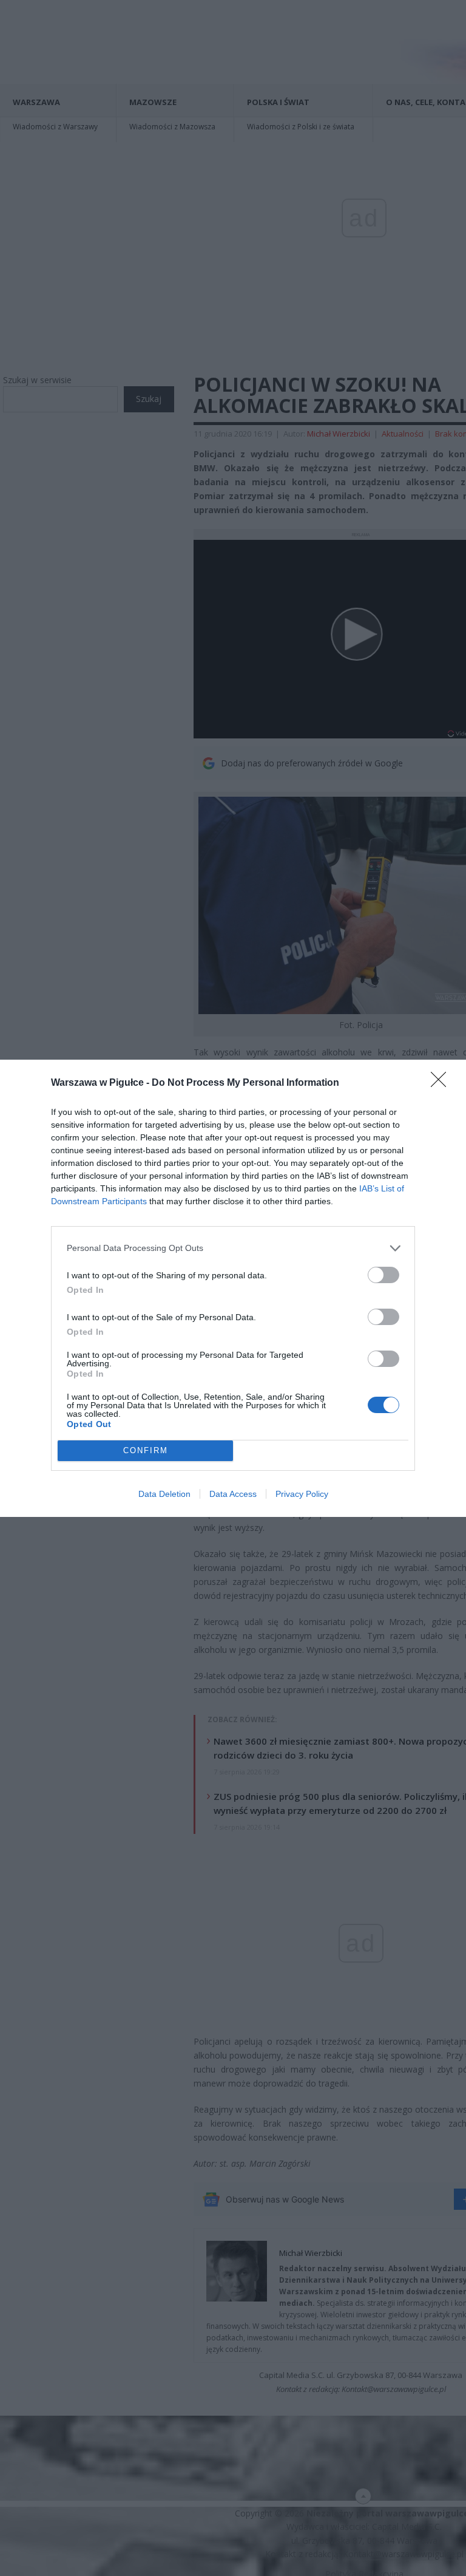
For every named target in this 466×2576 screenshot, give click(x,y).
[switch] (383, 1275)
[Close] (442, 1083)
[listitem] (233, 1248)
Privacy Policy (302, 1494)
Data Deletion (164, 1494)
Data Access (233, 1494)
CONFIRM (146, 1450)
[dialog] (233, 1288)
